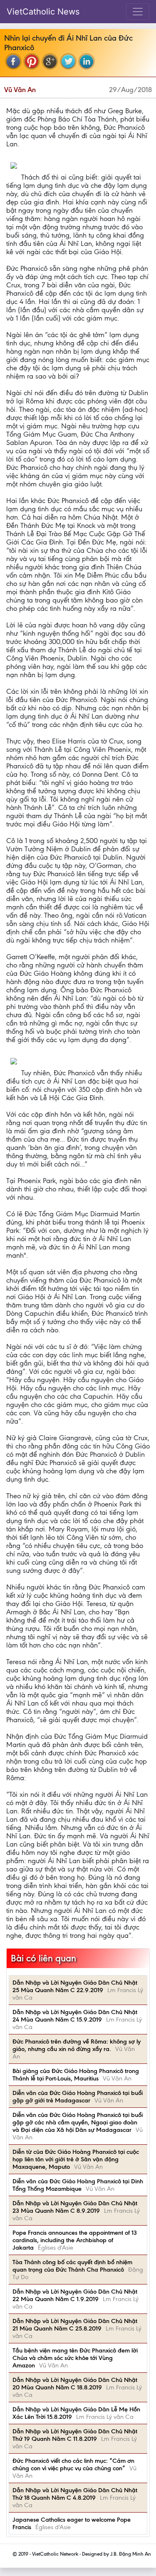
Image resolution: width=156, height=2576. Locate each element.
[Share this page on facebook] (13, 61)
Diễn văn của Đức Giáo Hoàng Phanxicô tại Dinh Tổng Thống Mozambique (78, 2185)
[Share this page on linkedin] (87, 61)
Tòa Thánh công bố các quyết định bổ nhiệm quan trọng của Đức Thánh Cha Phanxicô (72, 2266)
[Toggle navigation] (138, 12)
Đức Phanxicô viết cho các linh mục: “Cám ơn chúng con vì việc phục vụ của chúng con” (73, 2464)
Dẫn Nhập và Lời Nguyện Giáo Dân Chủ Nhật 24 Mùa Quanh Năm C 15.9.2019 (75, 2016)
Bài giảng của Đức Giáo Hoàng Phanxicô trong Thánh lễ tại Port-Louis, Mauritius (76, 2075)
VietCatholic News (43, 12)
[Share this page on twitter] (68, 61)
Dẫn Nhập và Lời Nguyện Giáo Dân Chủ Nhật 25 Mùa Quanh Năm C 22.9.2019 (75, 1986)
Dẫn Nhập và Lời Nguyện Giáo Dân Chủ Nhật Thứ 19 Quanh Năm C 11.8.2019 (75, 2435)
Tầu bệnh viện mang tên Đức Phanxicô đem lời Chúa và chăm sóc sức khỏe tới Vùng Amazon (75, 2358)
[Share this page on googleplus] (50, 61)
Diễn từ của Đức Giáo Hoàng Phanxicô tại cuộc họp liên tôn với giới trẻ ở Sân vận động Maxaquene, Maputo (76, 2159)
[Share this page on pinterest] (32, 61)
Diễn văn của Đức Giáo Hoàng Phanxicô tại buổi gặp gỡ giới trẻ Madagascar (78, 2097)
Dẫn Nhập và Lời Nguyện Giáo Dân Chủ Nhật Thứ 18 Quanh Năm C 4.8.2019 (75, 2494)
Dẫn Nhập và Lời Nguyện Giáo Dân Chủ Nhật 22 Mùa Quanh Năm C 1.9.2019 (75, 2295)
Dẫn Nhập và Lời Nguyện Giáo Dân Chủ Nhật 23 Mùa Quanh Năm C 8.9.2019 (75, 2207)
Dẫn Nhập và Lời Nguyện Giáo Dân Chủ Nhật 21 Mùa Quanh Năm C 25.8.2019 (75, 2325)
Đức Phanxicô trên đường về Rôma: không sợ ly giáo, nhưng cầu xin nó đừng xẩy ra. (77, 2045)
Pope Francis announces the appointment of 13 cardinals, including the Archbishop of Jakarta (75, 2240)
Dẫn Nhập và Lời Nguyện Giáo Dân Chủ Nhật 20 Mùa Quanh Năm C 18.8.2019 (75, 2384)
